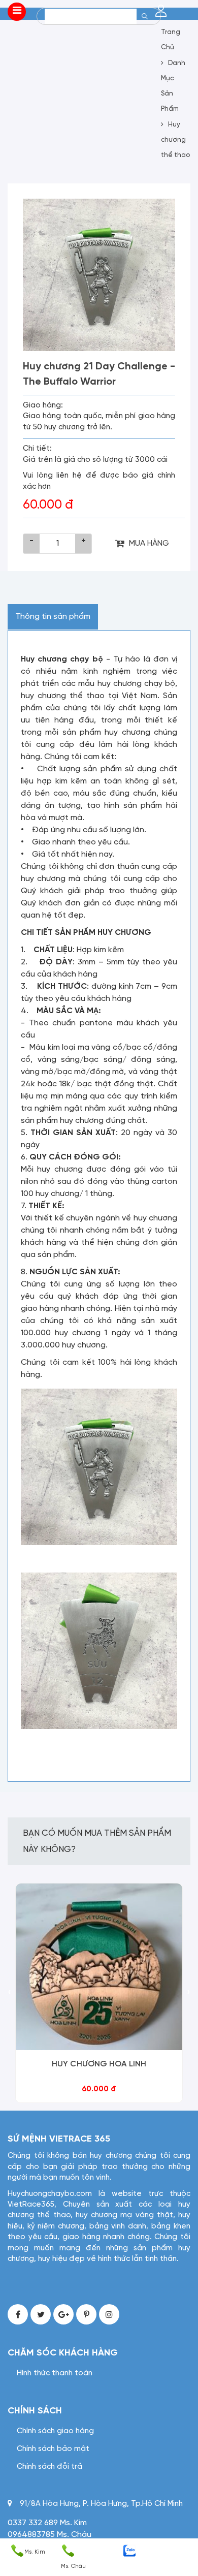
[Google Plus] (63, 2314)
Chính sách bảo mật (53, 2449)
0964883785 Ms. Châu (49, 2535)
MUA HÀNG (149, 543)
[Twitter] (41, 2314)
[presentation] (9, 1993)
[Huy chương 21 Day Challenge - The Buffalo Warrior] (99, 275)
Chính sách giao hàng (55, 2431)
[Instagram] (109, 2314)
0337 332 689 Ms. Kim (47, 2523)
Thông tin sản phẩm (53, 617)
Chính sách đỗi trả (49, 2467)
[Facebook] (18, 2314)
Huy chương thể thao (175, 140)
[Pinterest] (86, 2314)
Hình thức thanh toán (55, 2373)
